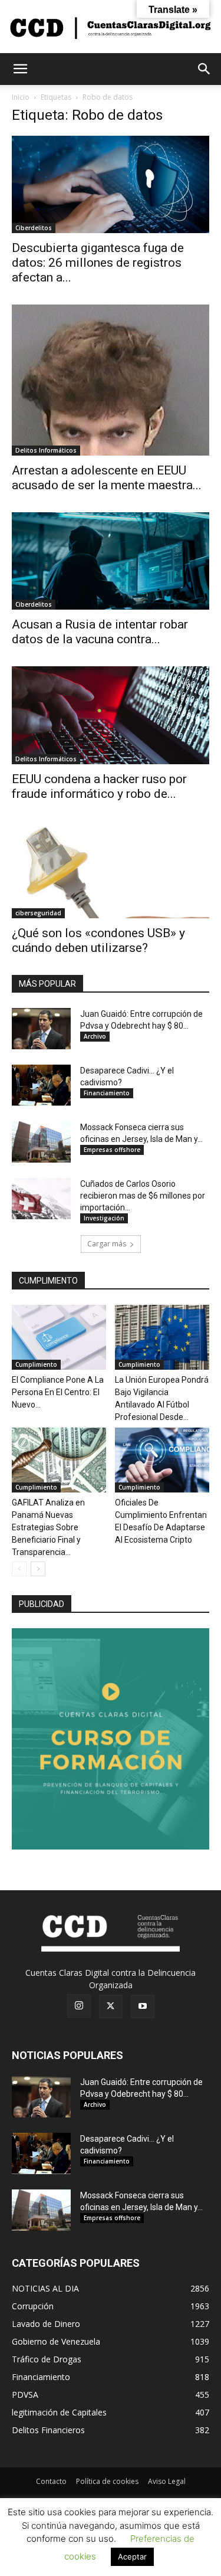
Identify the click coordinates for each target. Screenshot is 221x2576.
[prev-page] (19, 1569)
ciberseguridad (38, 913)
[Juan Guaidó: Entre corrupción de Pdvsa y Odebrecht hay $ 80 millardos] (41, 1029)
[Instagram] (79, 2006)
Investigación (104, 1218)
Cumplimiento (36, 1364)
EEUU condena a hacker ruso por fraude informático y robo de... (99, 786)
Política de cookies (107, 2481)
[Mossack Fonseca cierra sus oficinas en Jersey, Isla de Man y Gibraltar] (41, 1142)
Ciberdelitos (34, 228)
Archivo (95, 1036)
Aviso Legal (167, 2481)
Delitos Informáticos (46, 450)
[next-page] (38, 1569)
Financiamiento (107, 1093)
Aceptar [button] (132, 2557)
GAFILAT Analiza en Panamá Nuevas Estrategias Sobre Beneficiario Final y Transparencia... (48, 1527)
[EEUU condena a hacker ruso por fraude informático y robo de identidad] (111, 715)
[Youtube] (143, 2007)
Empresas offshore (112, 1150)
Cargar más (107, 1244)
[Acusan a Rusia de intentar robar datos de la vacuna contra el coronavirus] (111, 561)
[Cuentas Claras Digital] (111, 27)
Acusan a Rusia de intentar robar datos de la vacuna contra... (100, 632)
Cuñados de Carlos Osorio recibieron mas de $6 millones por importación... (143, 1196)
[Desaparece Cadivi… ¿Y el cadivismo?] (41, 1085)
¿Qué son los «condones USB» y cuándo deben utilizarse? (98, 940)
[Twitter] (111, 2007)
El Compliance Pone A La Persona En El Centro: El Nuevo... (58, 1392)
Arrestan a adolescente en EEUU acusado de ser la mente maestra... (107, 478)
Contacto (51, 2481)
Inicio (21, 97)
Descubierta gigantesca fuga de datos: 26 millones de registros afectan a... (98, 263)
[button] (20, 69)
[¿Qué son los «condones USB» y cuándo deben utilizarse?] (111, 870)
